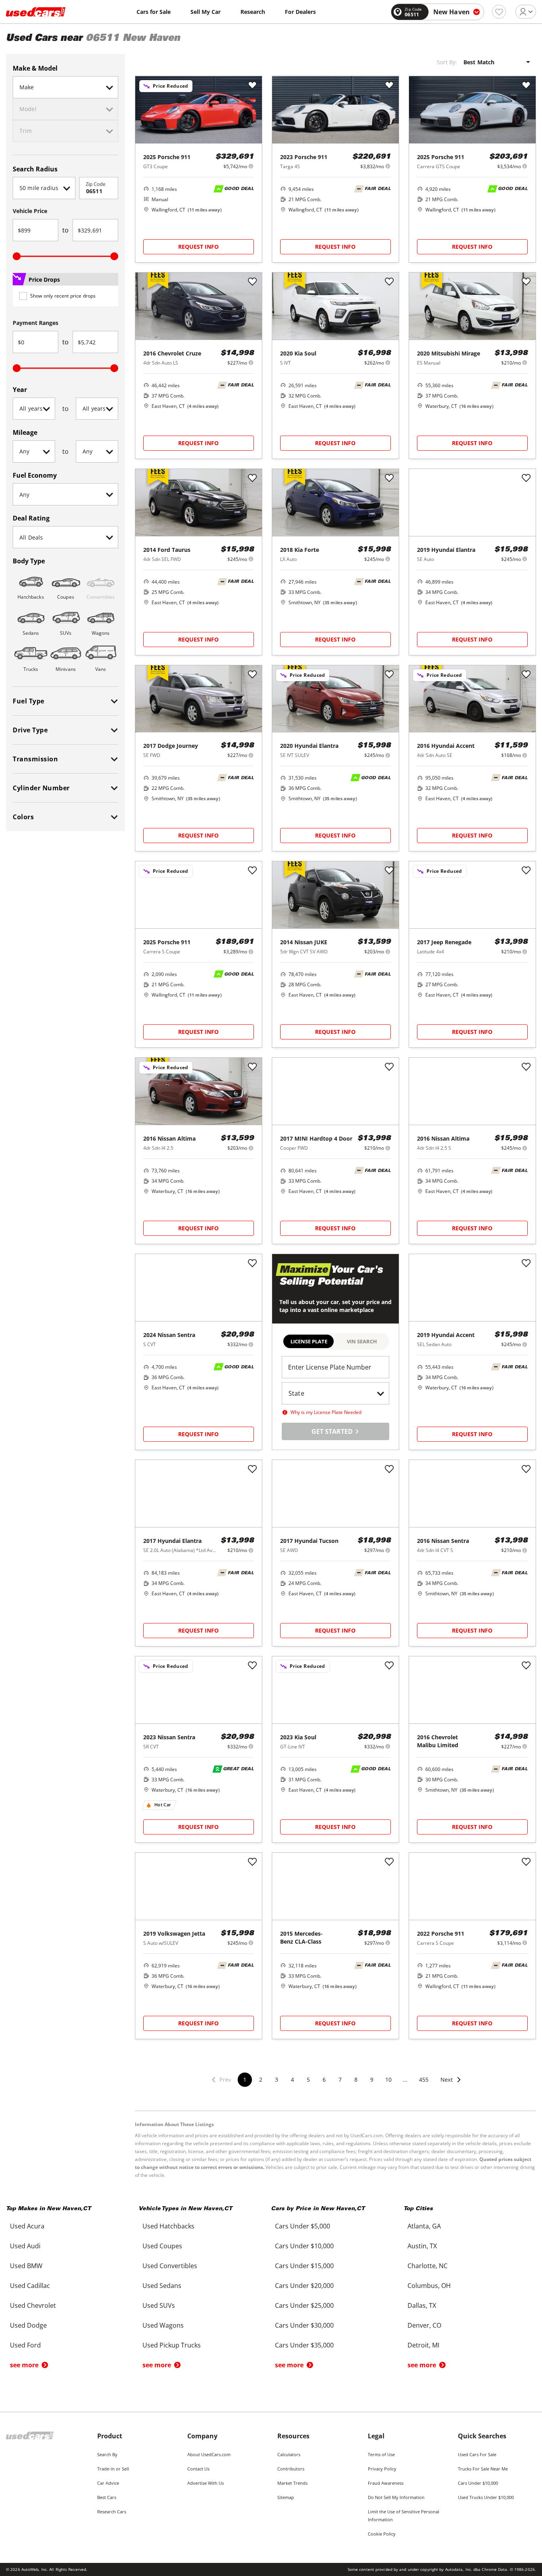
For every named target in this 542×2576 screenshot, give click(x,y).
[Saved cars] (499, 12)
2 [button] (261, 2079)
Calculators (289, 2454)
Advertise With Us (206, 2483)
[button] (451, 2085)
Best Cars (107, 2497)
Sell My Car (206, 12)
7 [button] (340, 2079)
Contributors (291, 2469)
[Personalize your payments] (251, 166)
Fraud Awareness (386, 2483)
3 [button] (277, 2079)
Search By (107, 2454)
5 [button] (308, 2079)
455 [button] (424, 2079)
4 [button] (292, 2079)
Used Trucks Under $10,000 (486, 2497)
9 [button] (372, 2079)
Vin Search (362, 1341)
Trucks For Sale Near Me (483, 2469)
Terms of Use (381, 2454)
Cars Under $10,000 (478, 2483)
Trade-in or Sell (113, 2469)
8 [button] (356, 2079)
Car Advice (108, 2483)
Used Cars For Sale (477, 2454)
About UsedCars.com (209, 2454)
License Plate (309, 1341)
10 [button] (388, 2079)
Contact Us (198, 2469)
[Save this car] (252, 86)
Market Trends (292, 2483)
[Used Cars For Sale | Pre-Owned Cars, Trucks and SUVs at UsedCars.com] (36, 12)
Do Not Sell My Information (396, 2497)
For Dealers (300, 12)
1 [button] (245, 2079)
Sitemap (286, 2497)
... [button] (405, 2079)
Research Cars (112, 2512)
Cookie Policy (382, 2534)
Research (253, 12)
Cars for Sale (154, 12)
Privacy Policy (382, 2469)
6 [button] (324, 2079)
